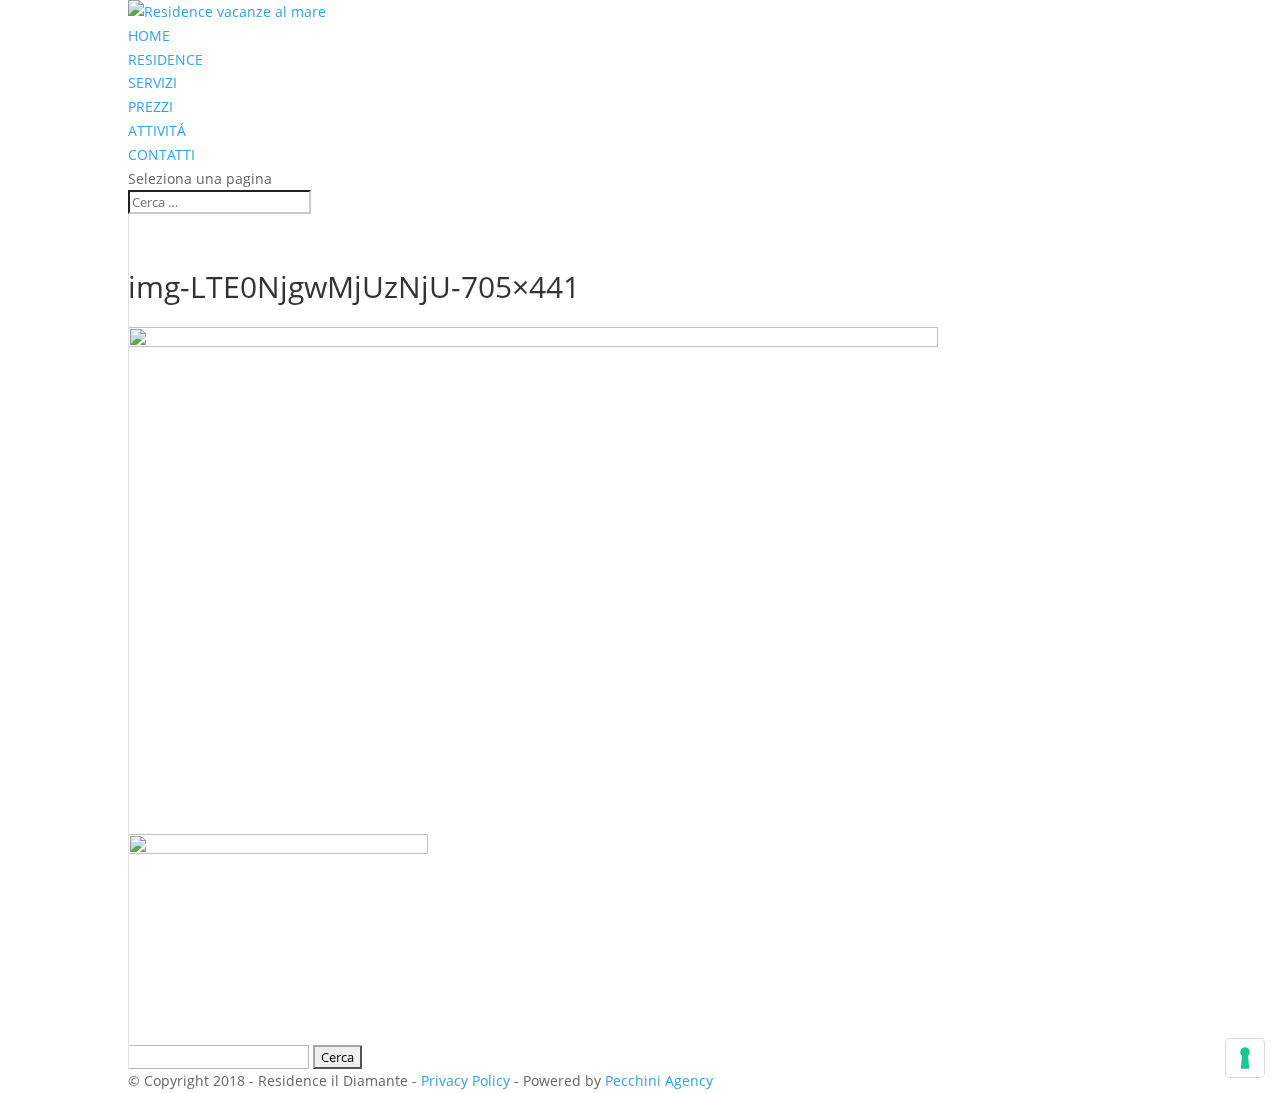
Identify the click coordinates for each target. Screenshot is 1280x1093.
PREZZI (150, 106)
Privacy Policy (465, 1080)
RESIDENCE (165, 59)
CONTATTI (161, 154)
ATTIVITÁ (157, 130)
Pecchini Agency (659, 1080)
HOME (149, 35)
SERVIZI (152, 82)
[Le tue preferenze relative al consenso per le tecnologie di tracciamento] (1245, 1058)
